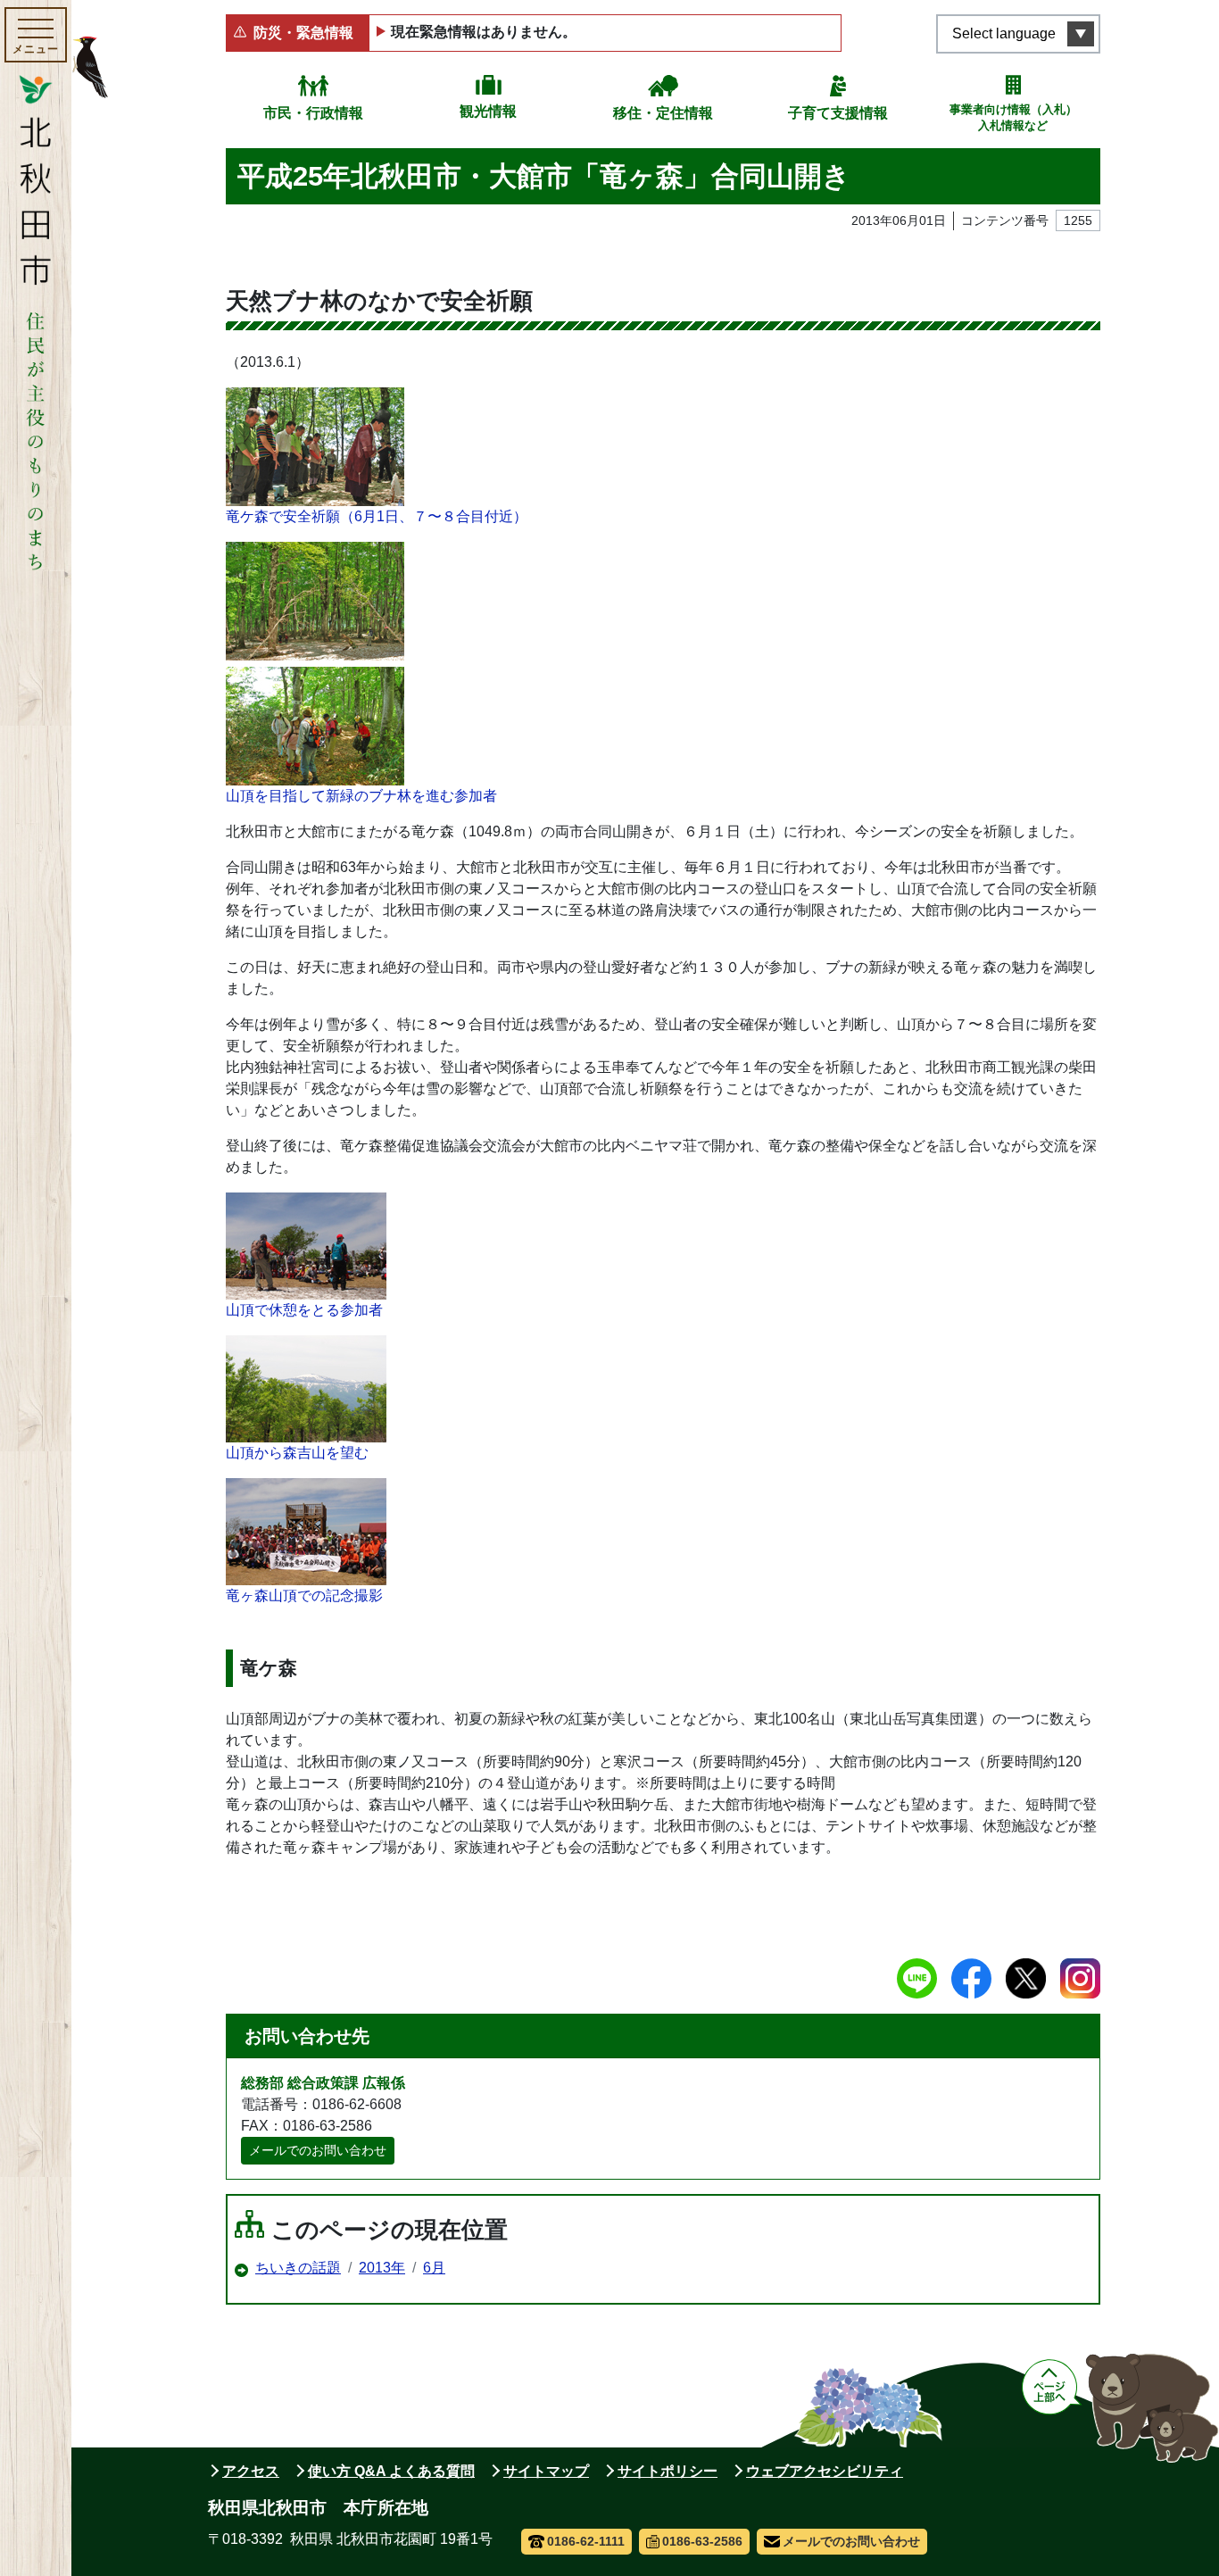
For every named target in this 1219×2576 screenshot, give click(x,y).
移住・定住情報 (663, 113)
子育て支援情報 (838, 113)
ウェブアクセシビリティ (825, 2471)
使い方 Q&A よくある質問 (391, 2471)
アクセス (251, 2471)
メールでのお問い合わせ (318, 2150)
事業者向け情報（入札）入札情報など (1013, 117)
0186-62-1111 (586, 2541)
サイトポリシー (668, 2471)
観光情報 (488, 111)
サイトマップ (546, 2471)
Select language (1004, 33)
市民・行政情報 (313, 113)
